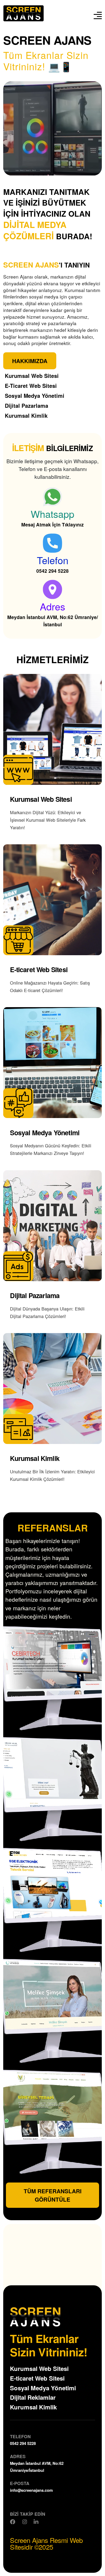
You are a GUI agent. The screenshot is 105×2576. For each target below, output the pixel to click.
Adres (52, 606)
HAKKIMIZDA (30, 361)
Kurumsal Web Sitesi (39, 2368)
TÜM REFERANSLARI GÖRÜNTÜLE (53, 2195)
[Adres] (52, 589)
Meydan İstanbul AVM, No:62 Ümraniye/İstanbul (53, 621)
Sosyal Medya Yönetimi (43, 2388)
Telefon (53, 560)
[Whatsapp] (52, 497)
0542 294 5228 (52, 571)
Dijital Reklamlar (33, 2397)
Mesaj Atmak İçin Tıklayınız (52, 524)
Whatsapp (52, 514)
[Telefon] (52, 543)
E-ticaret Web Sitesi (37, 2378)
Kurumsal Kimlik (33, 2407)
